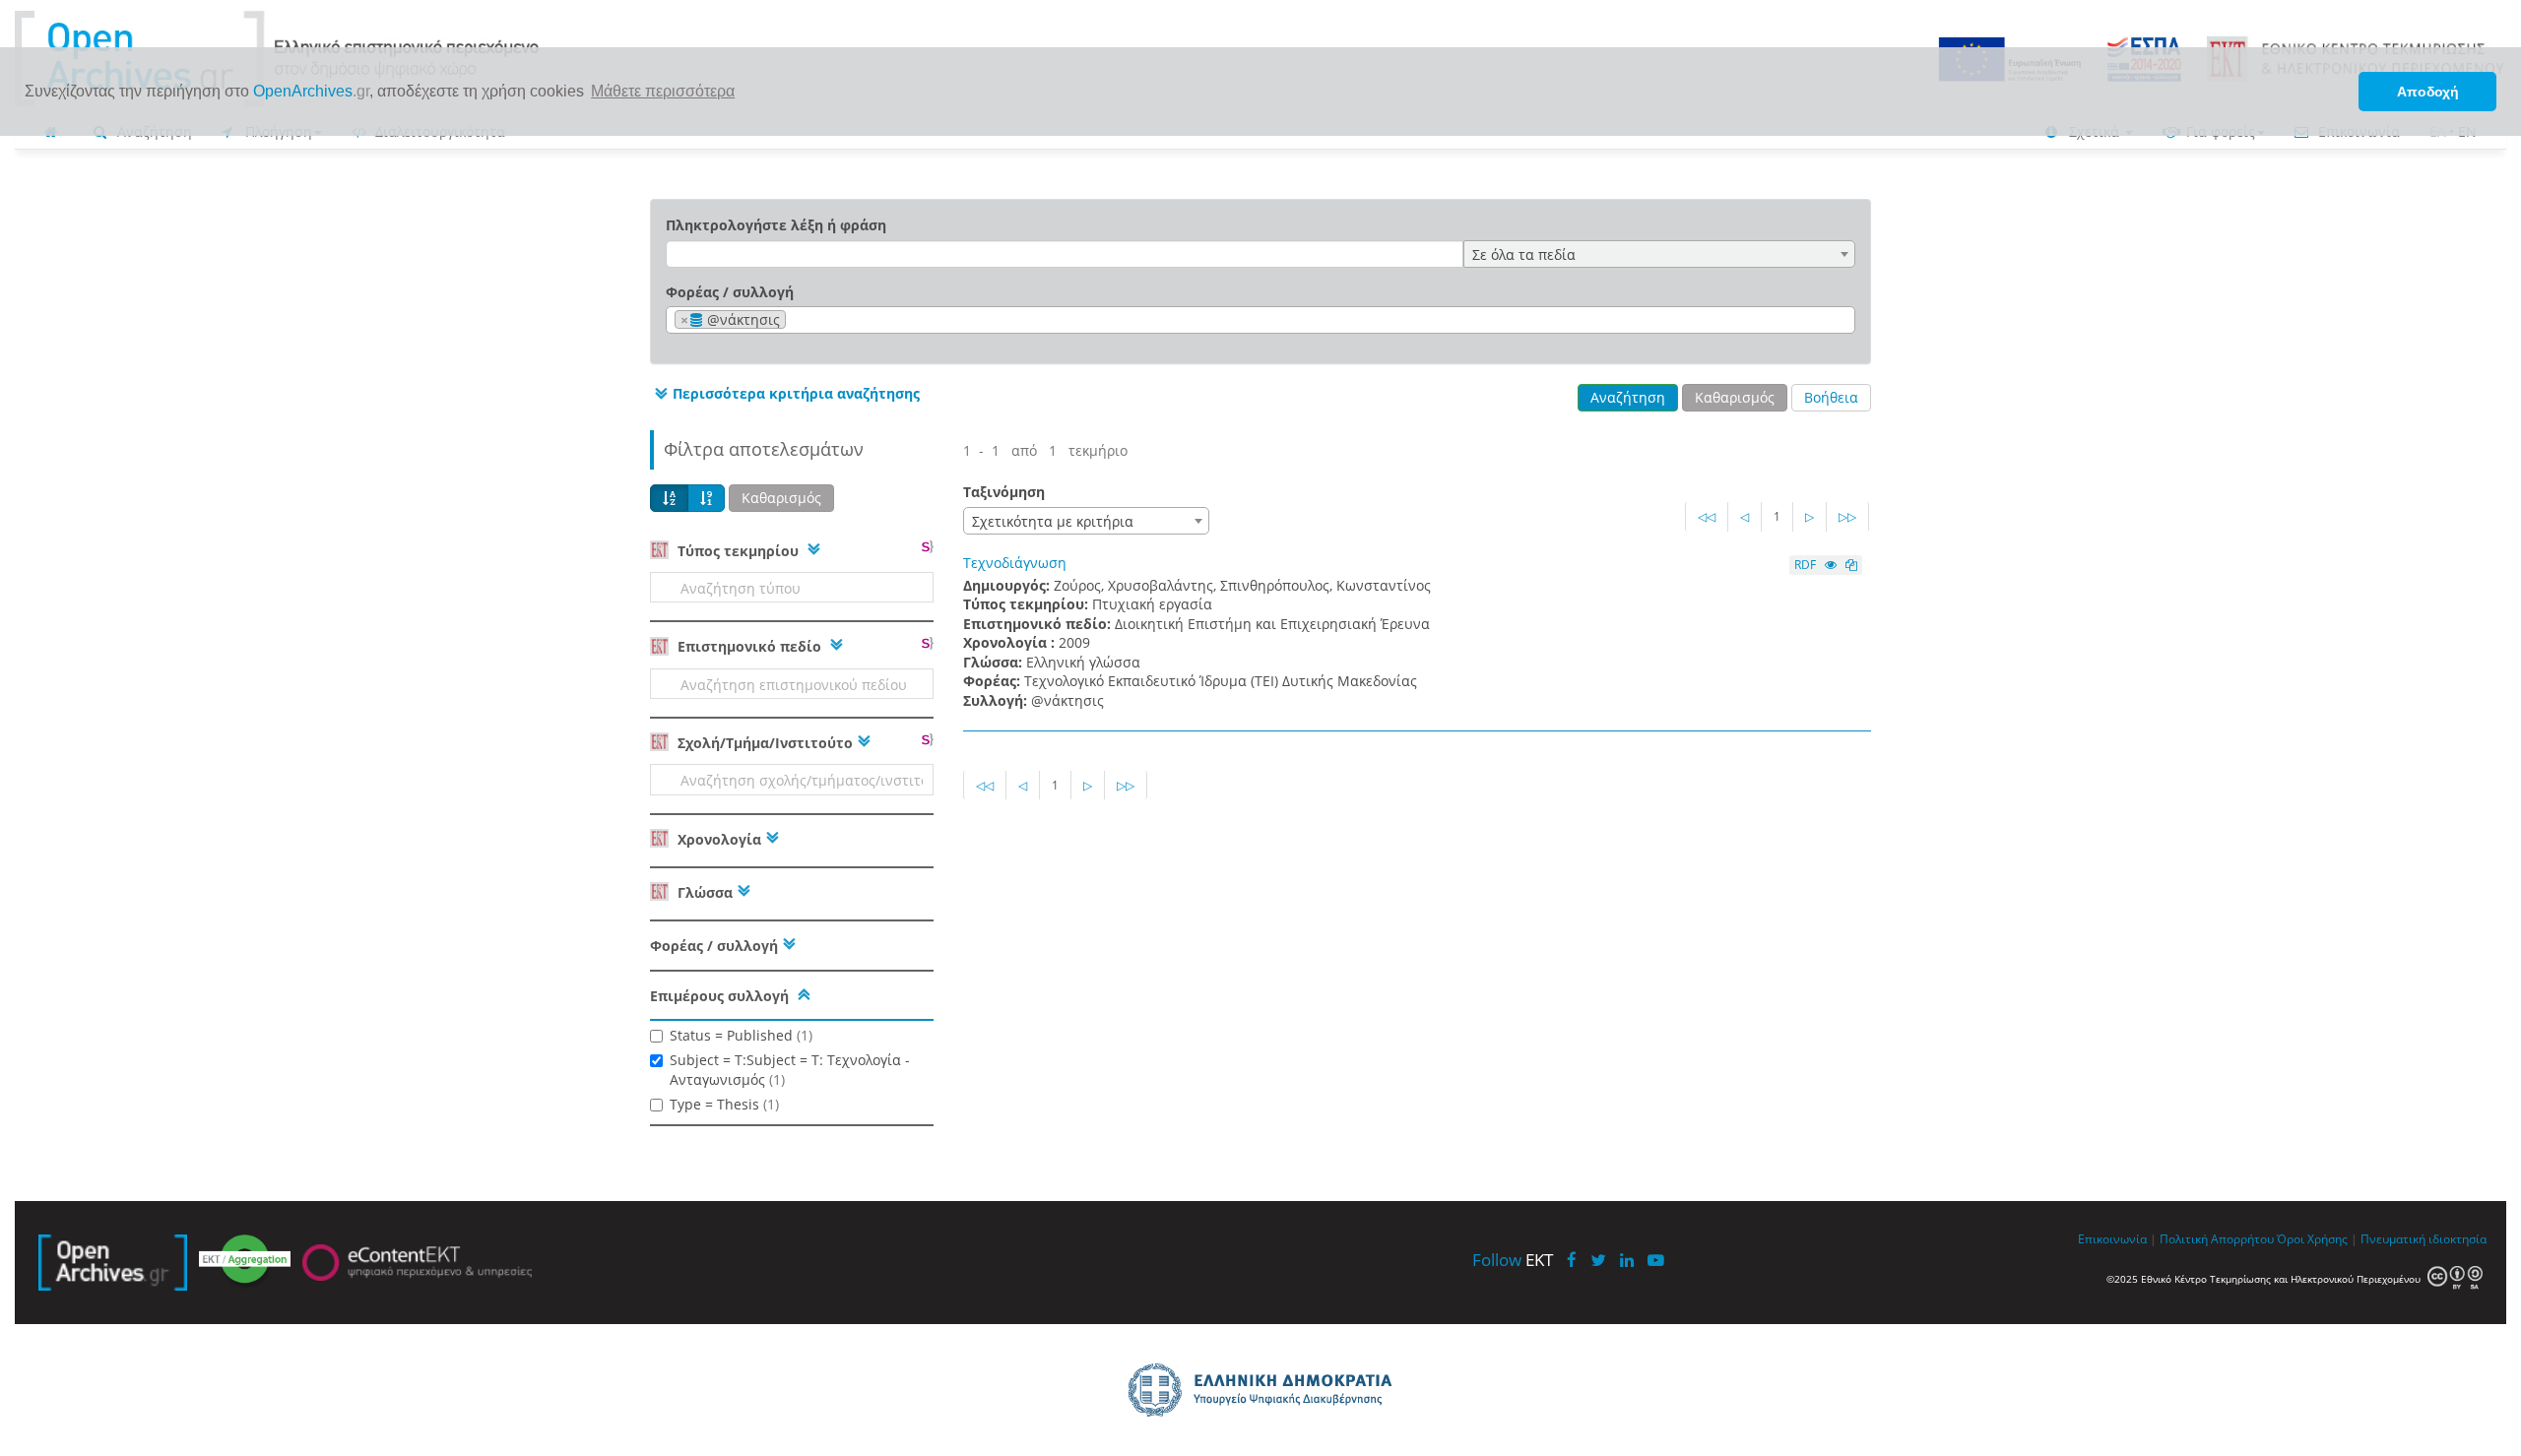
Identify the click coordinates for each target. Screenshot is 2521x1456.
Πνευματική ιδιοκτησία (2424, 1238)
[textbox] (796, 320)
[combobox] (1659, 254)
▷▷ (1847, 516)
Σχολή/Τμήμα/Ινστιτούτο (763, 743)
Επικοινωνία (2112, 1238)
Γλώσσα (703, 892)
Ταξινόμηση (1004, 492)
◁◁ (1707, 516)
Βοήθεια (1831, 397)
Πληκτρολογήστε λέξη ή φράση (776, 225)
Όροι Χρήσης (2312, 1238)
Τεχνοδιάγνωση (1015, 563)
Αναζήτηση (1628, 397)
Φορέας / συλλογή (730, 292)
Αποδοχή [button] (2428, 92)
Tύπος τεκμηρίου (738, 551)
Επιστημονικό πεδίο (749, 646)
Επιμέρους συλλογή (719, 996)
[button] (785, 394)
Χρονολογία (717, 839)
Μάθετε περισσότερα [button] (663, 91)
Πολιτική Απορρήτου (2217, 1238)
